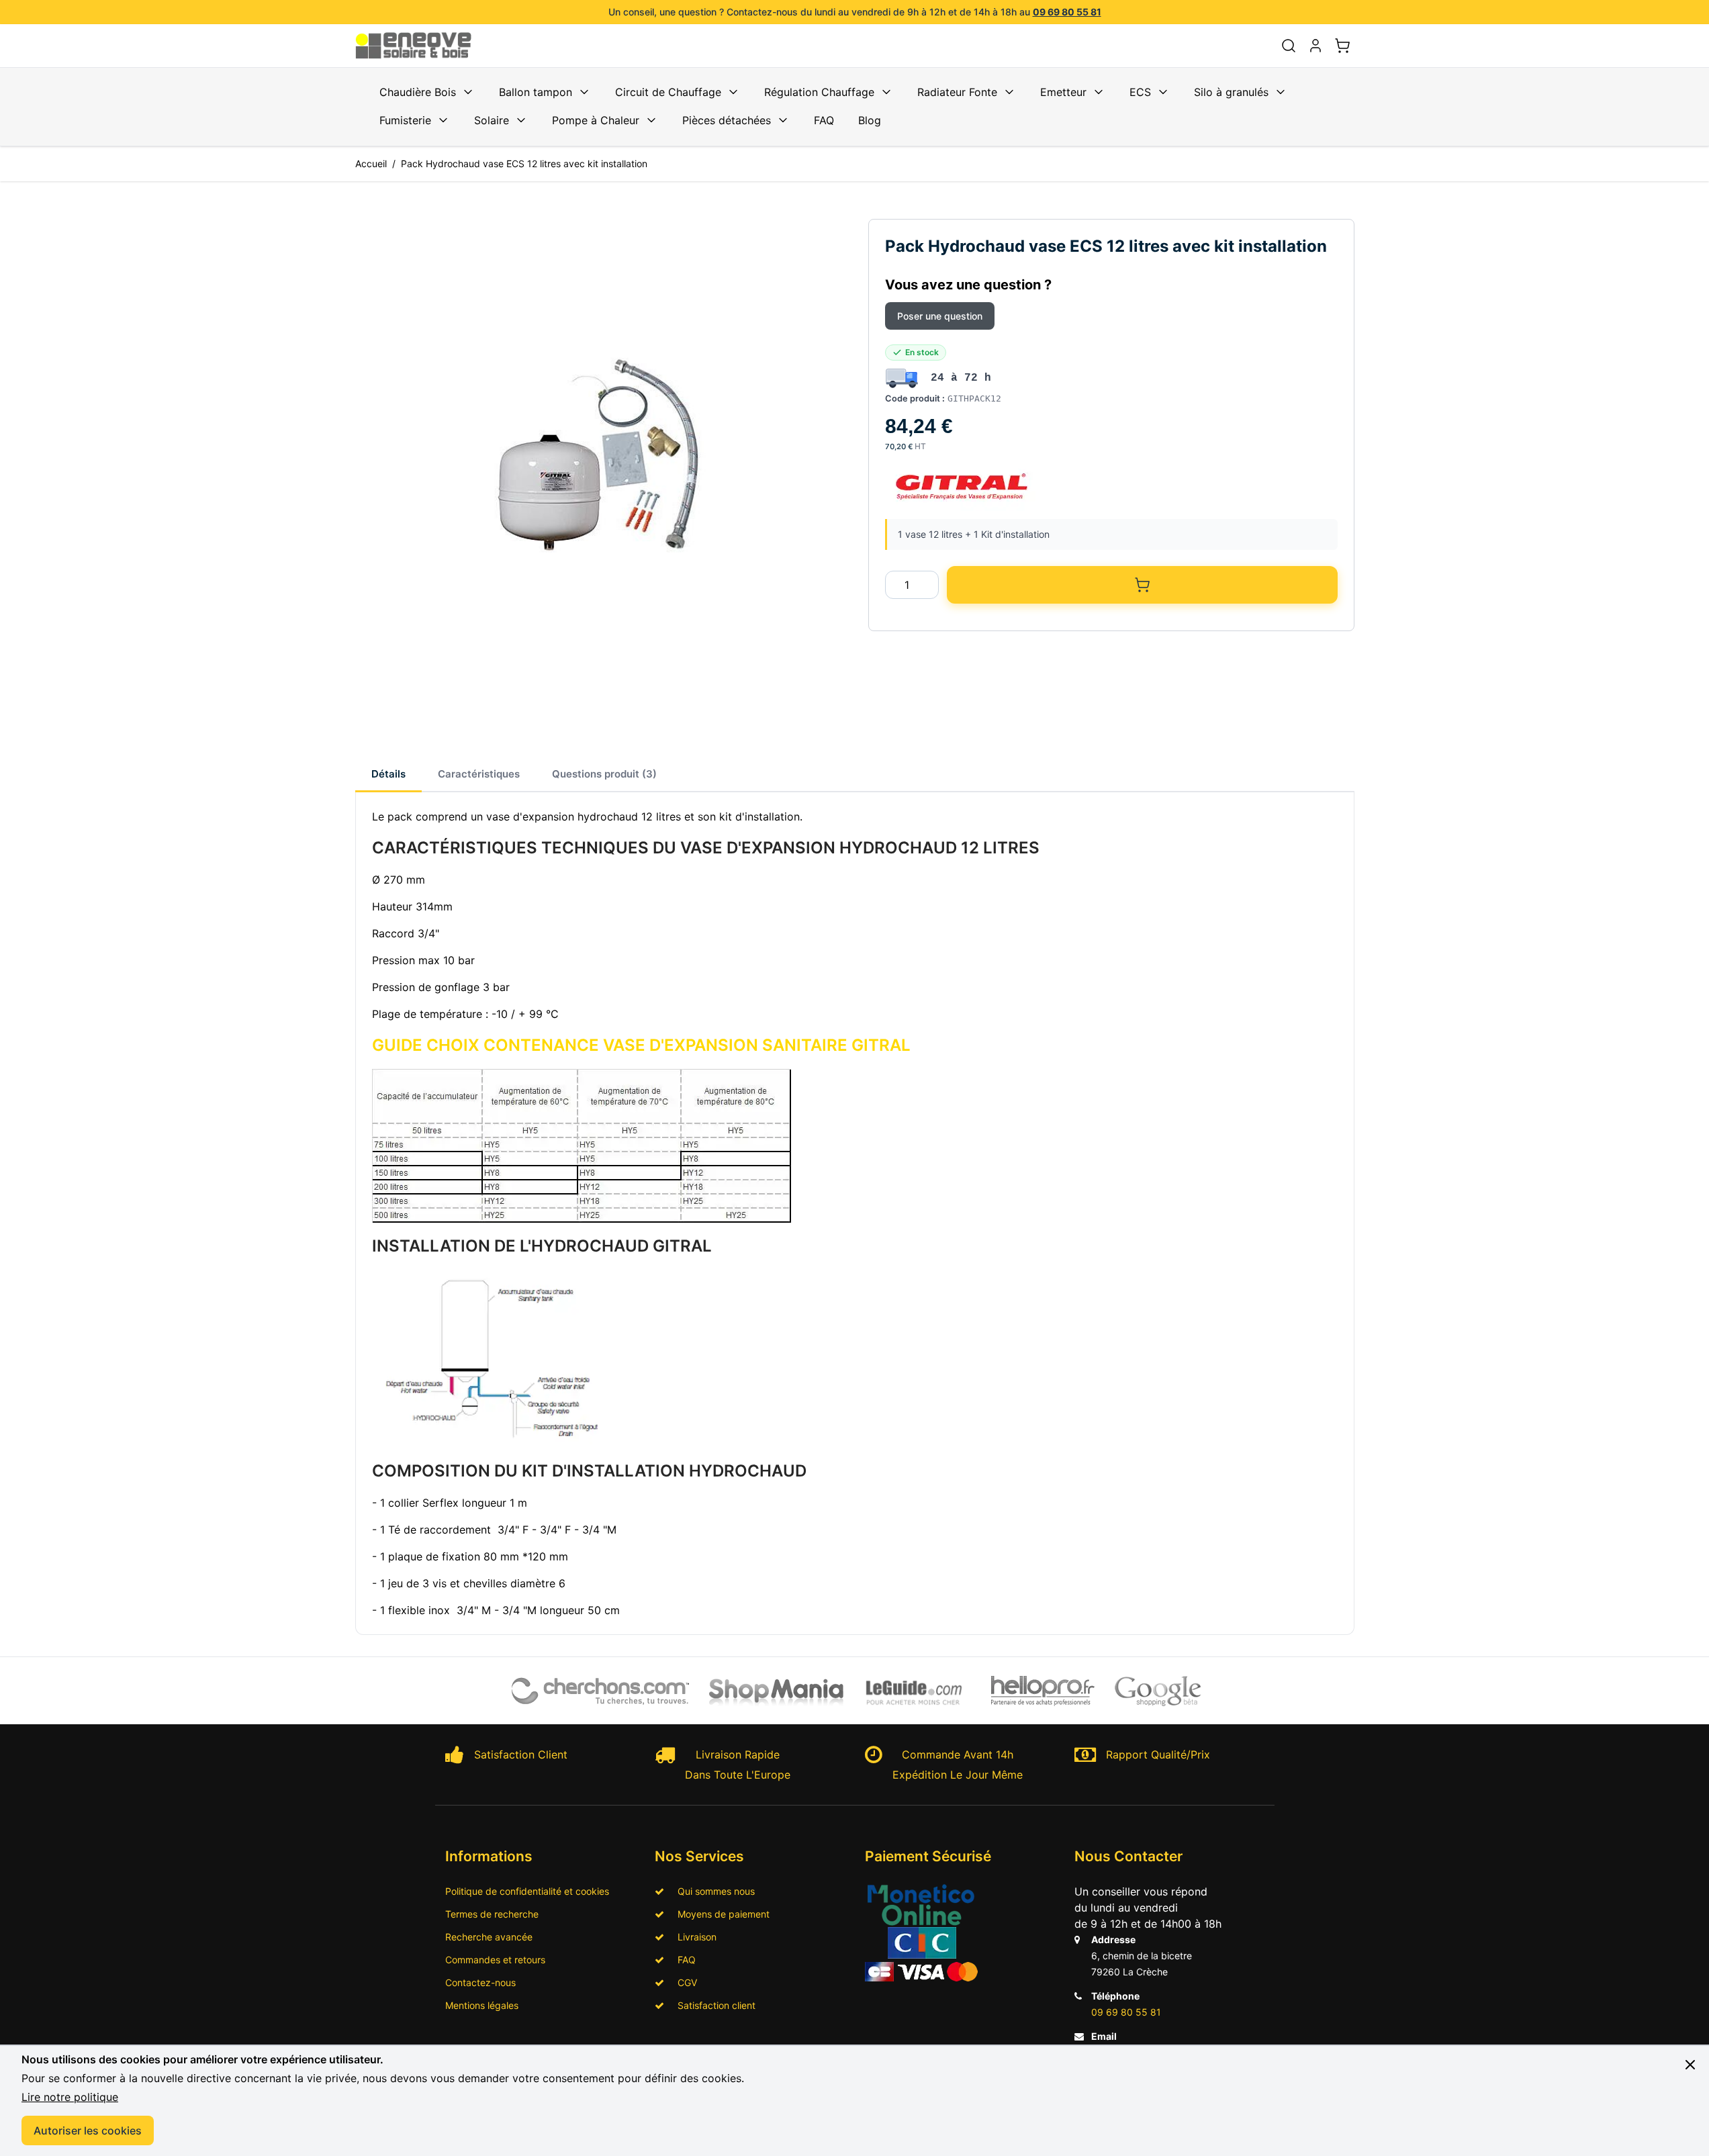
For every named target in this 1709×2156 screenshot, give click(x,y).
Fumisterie (405, 120)
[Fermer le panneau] (1690, 2065)
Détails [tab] (388, 774)
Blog (870, 120)
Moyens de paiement (720, 1914)
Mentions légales (482, 2005)
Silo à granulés (1231, 92)
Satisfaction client (712, 2005)
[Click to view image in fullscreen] (598, 462)
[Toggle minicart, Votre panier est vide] (1342, 46)
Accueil (371, 163)
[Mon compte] (1315, 46)
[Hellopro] (1043, 1691)
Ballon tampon (536, 92)
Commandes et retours (495, 1960)
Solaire (492, 120)
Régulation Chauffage (819, 92)
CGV (683, 1982)
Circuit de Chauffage (668, 92)
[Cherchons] (601, 1691)
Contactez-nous (480, 1982)
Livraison (693, 1937)
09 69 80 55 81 (1067, 12)
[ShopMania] (777, 1691)
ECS (1140, 92)
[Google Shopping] (1158, 1691)
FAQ (824, 120)
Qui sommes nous (712, 1891)
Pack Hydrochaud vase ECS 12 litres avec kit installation (524, 163)
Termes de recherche (492, 1914)
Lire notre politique (70, 2097)
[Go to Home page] (421, 46)
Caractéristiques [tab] (479, 774)
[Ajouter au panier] (1142, 585)
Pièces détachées (727, 120)
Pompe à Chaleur (596, 120)
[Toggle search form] (1289, 46)
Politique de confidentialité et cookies (527, 1891)
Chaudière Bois (418, 92)
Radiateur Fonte (957, 92)
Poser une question (940, 316)
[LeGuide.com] (915, 1691)
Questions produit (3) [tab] (604, 774)
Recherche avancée (489, 1937)
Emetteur (1063, 92)
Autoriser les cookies (88, 2130)
